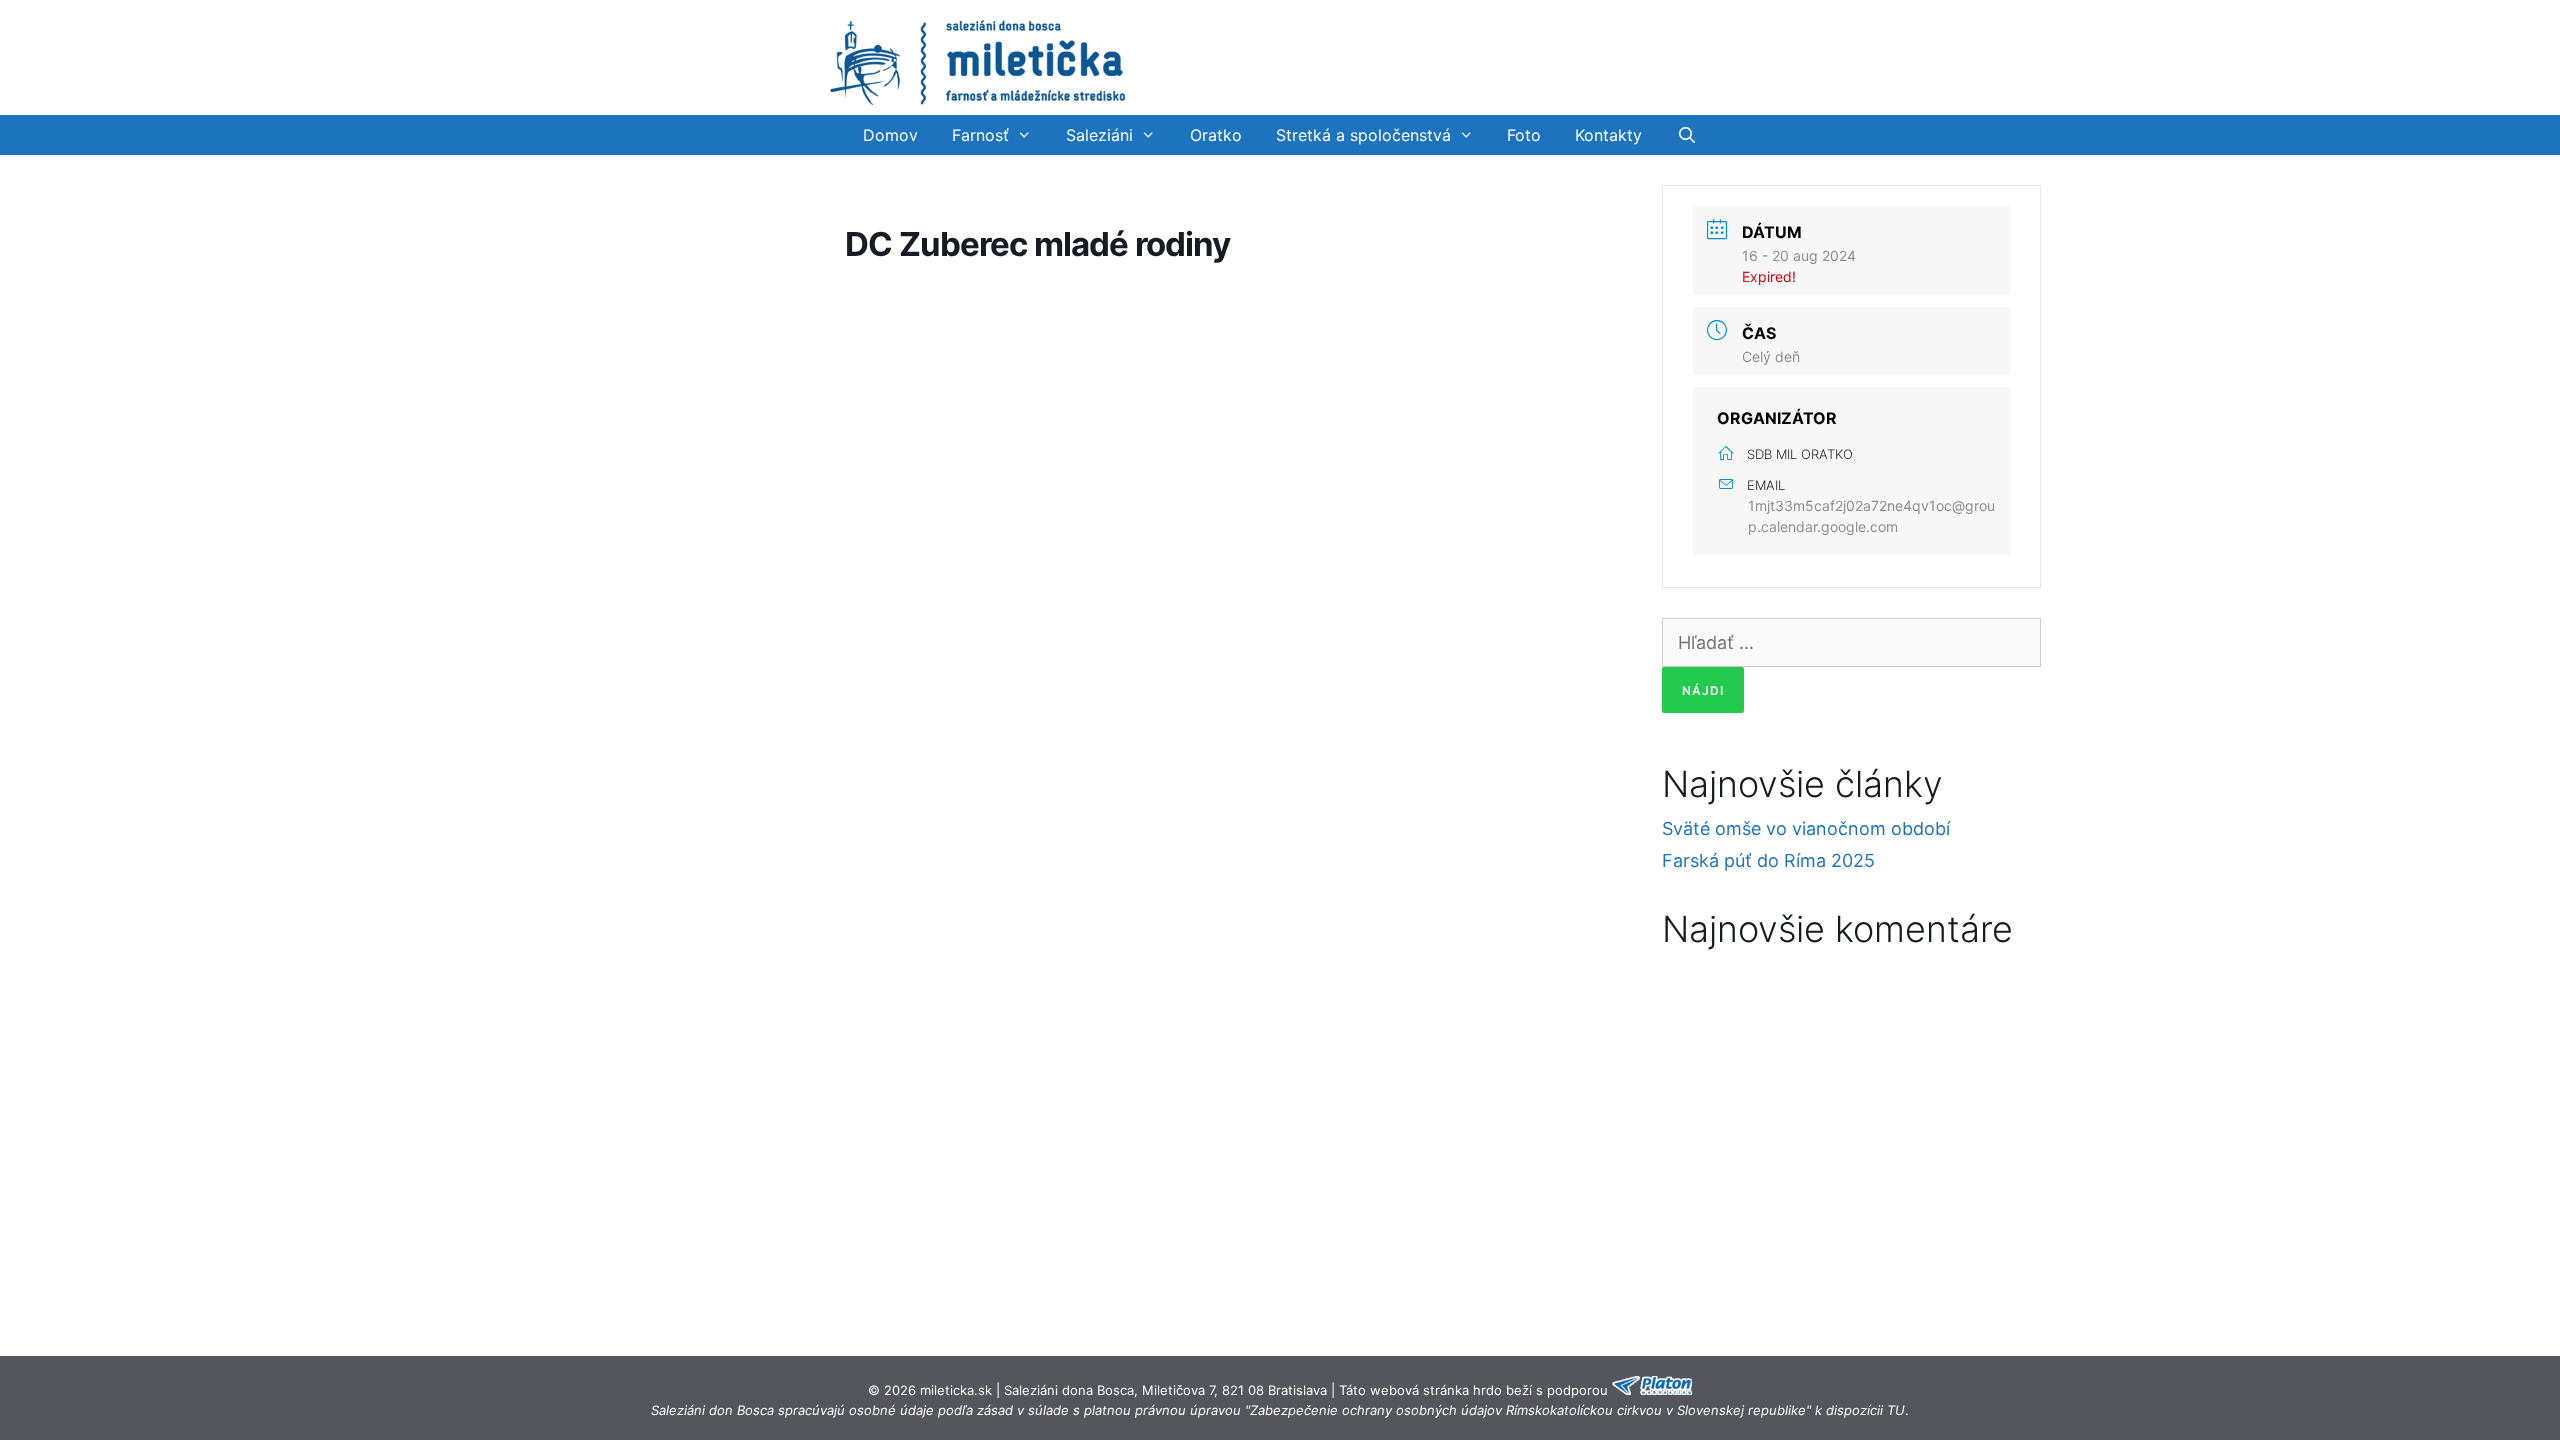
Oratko (1216, 135)
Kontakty (1608, 135)
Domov (890, 135)
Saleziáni (1099, 135)
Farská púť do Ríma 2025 (1768, 860)
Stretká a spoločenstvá (1363, 135)
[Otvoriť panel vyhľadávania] (1686, 135)
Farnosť (980, 135)
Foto (1524, 135)
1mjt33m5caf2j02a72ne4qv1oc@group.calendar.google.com (1871, 516)
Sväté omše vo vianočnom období (1806, 828)
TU (1896, 1410)
